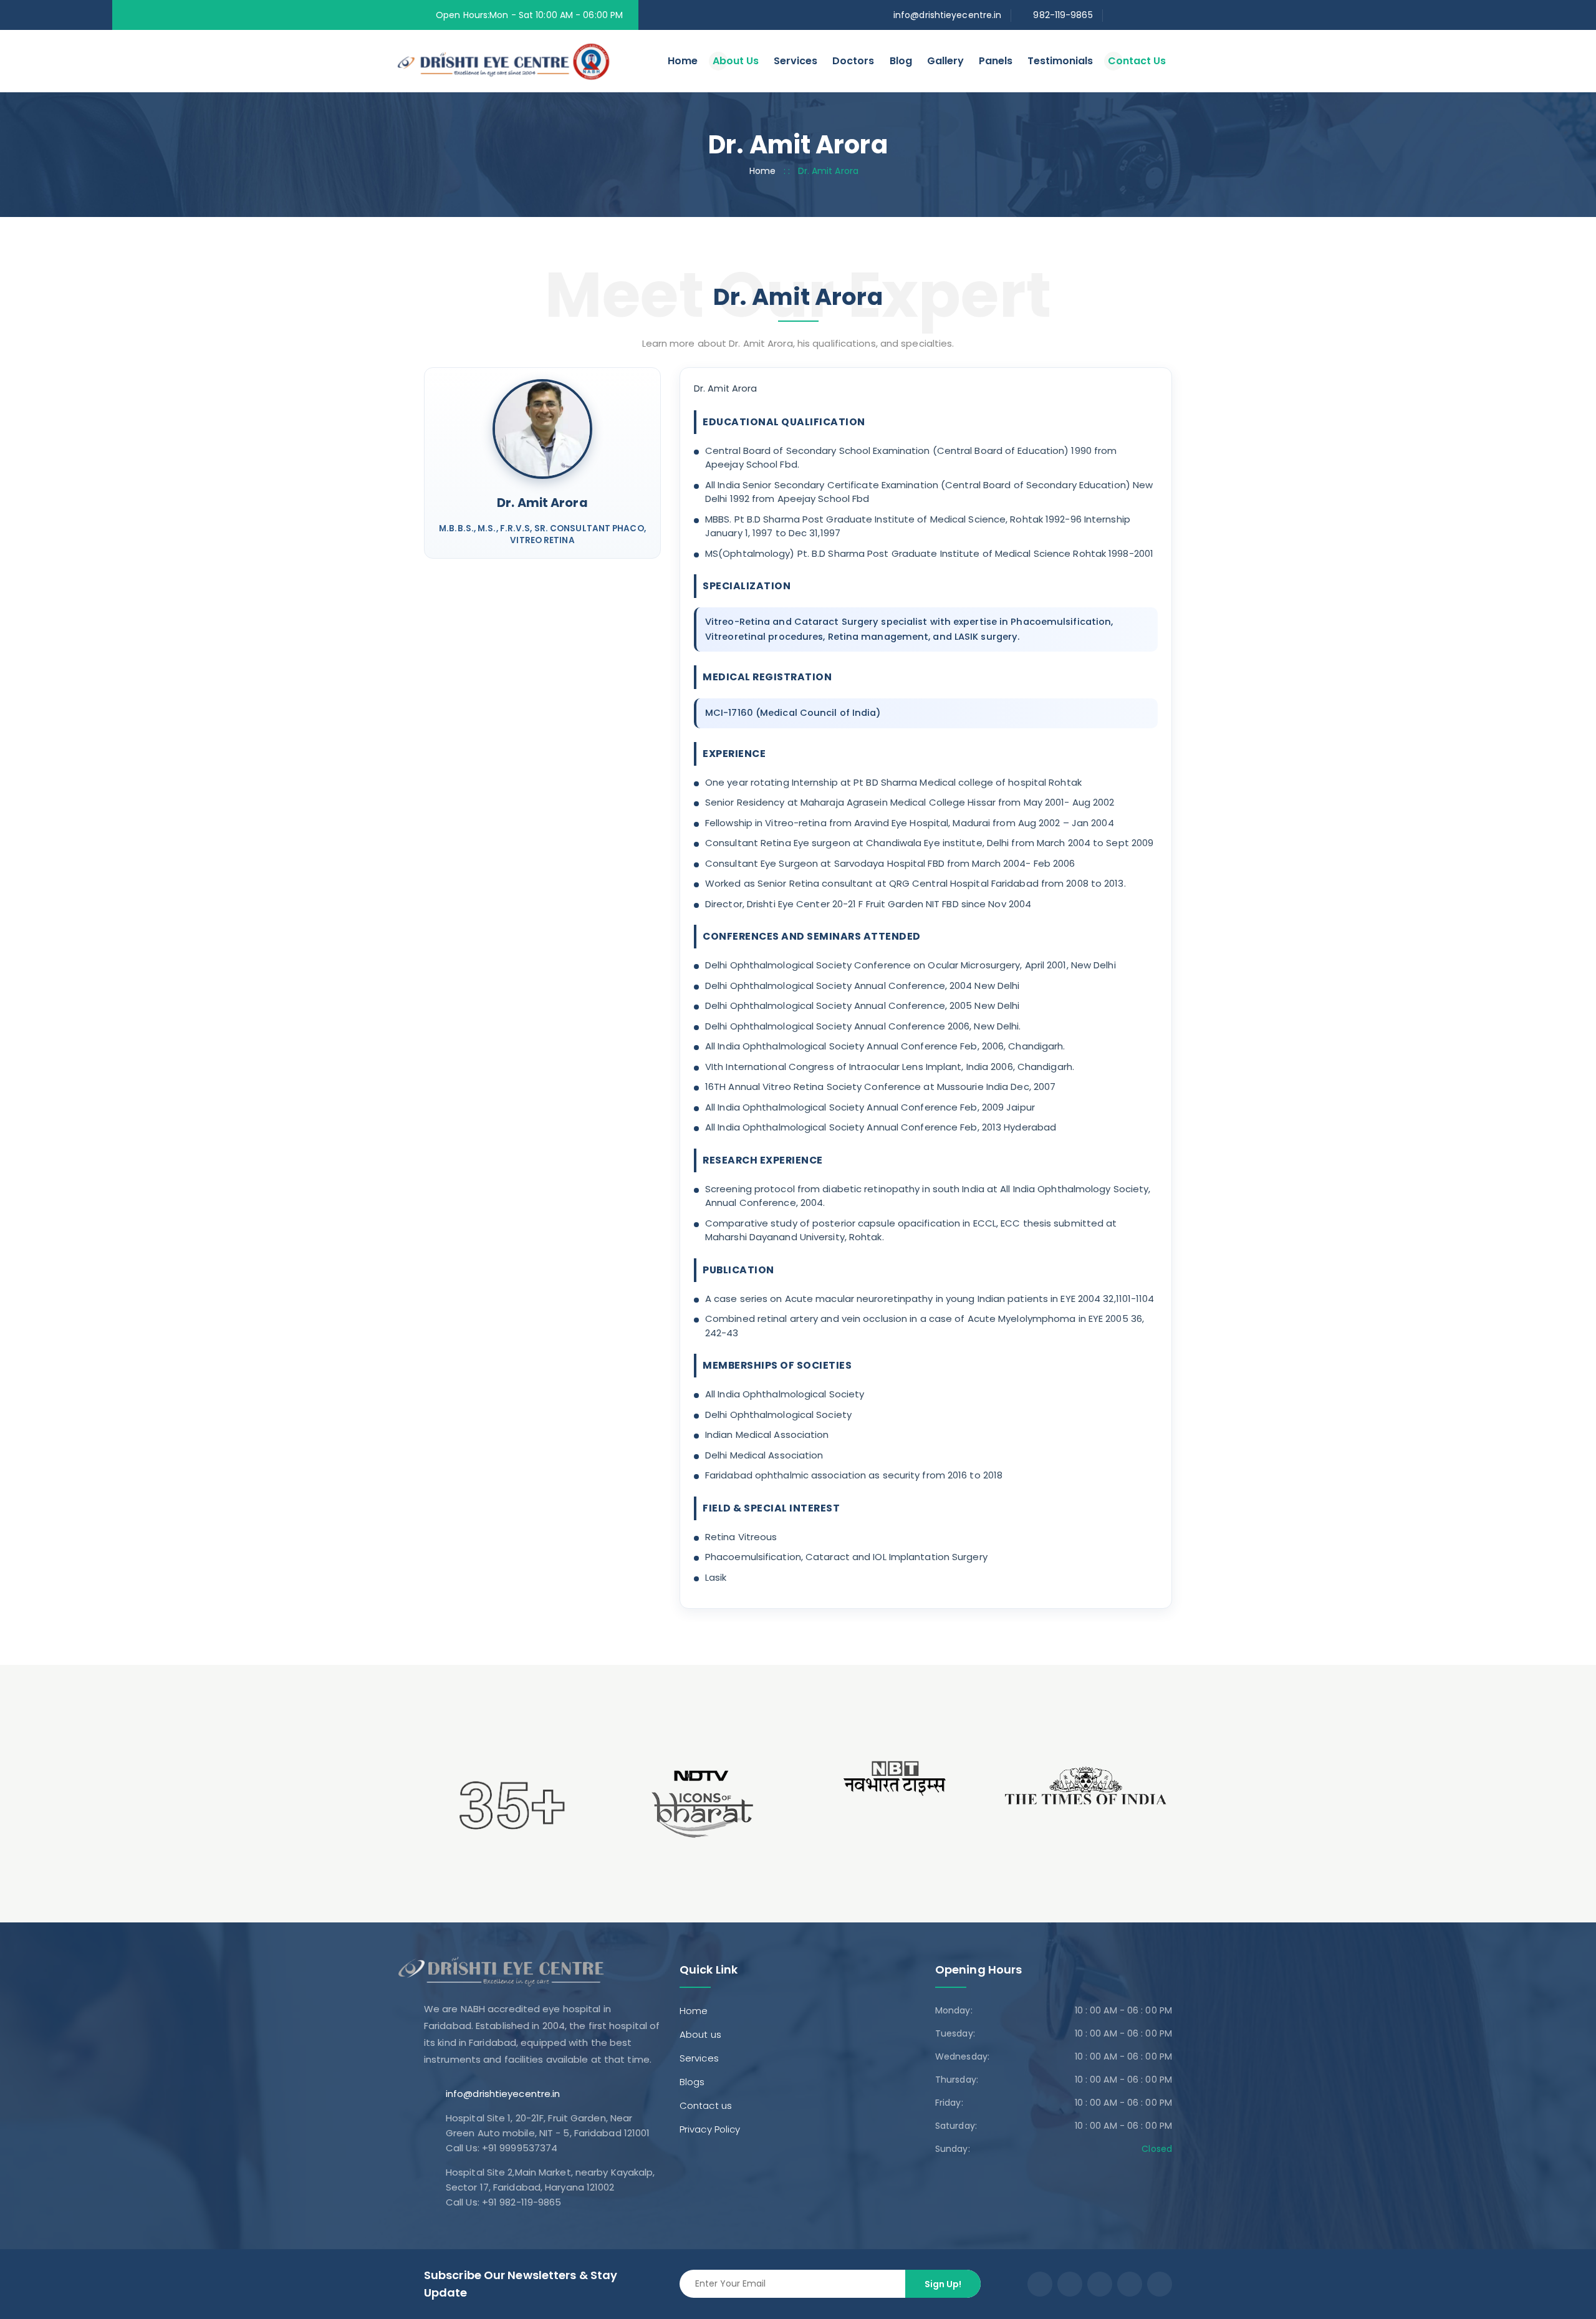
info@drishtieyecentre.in (947, 15)
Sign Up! (943, 2284)
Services (796, 61)
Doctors (853, 61)
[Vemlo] (523, 60)
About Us (736, 61)
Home (683, 61)
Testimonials (1060, 61)
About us (700, 2034)
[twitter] (1133, 15)
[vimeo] (1130, 2284)
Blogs (692, 2082)
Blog (901, 61)
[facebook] (1116, 15)
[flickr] (1150, 15)
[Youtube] (1100, 2284)
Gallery (945, 61)
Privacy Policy (710, 2129)
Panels (996, 61)
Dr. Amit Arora (542, 503)
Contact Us (1137, 61)
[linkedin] (1167, 15)
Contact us (706, 2105)
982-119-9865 (1063, 15)
